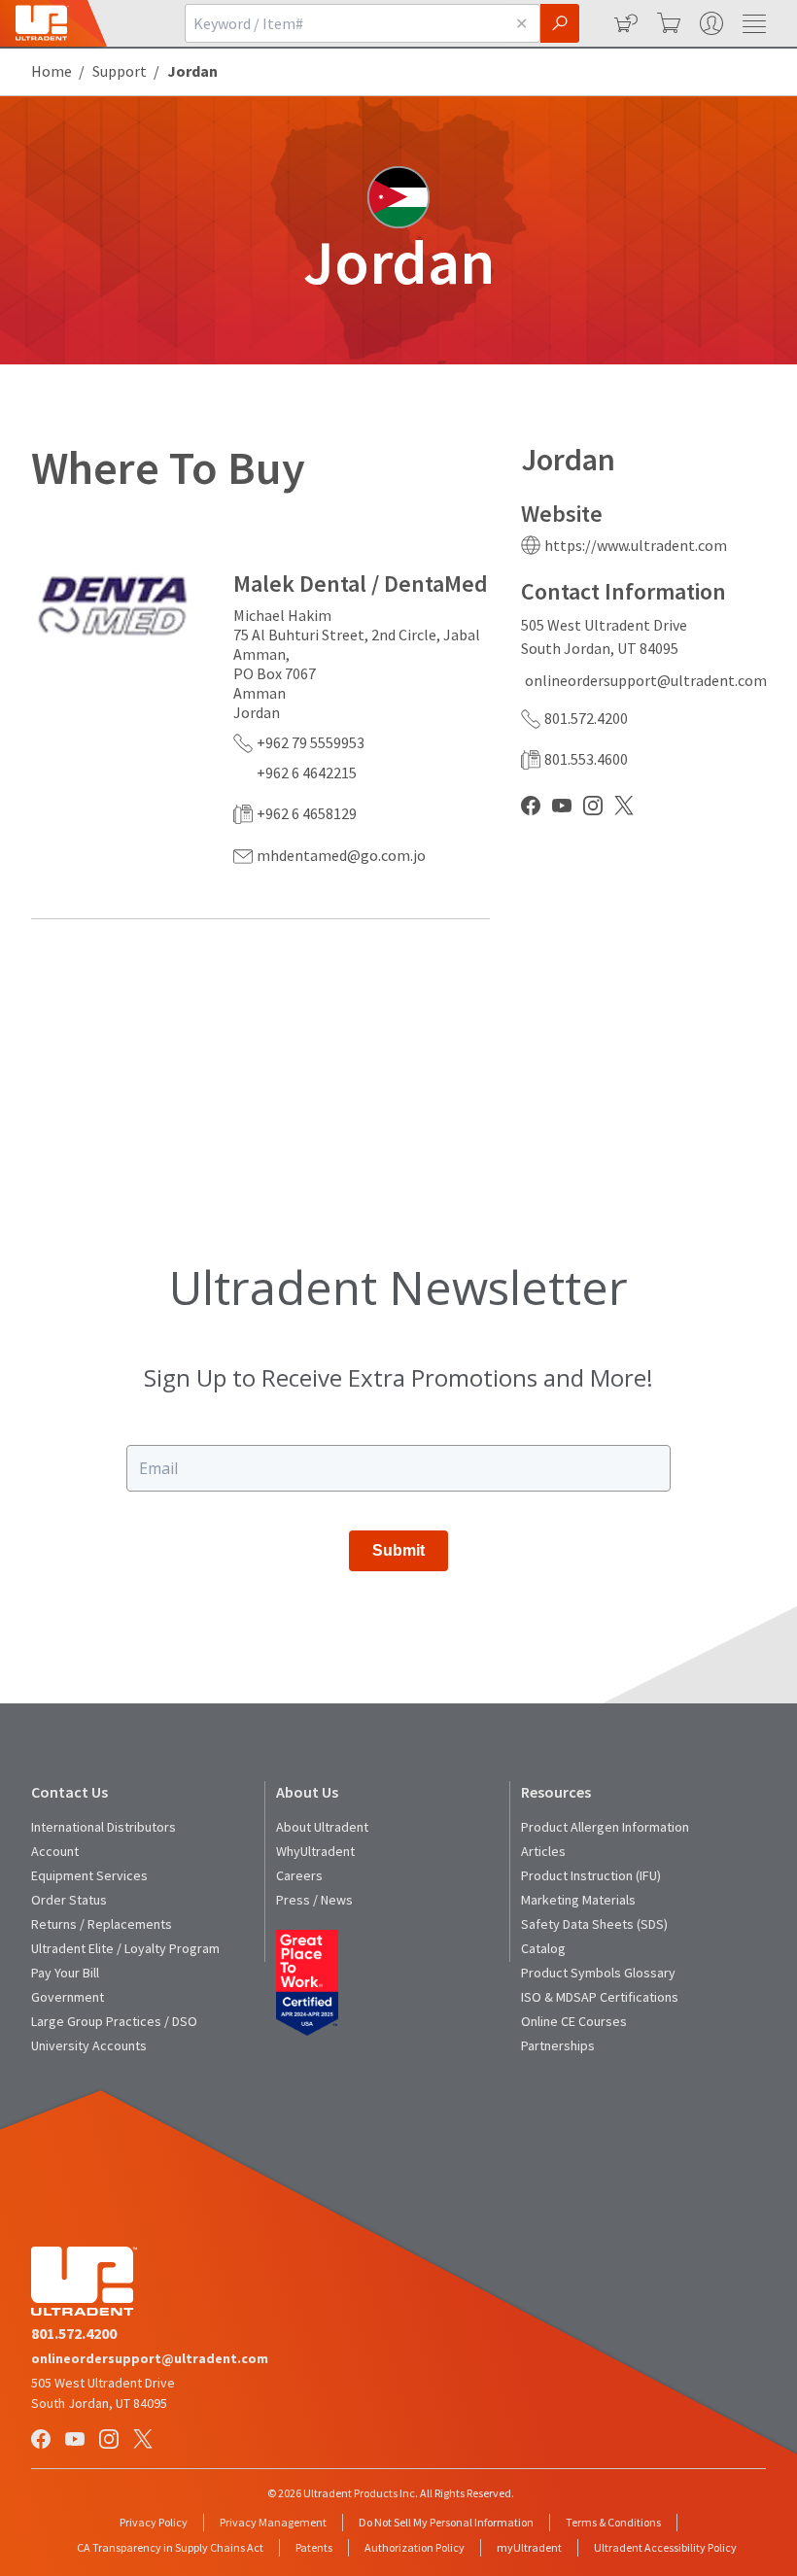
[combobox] (344, 23)
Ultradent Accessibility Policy (665, 2547)
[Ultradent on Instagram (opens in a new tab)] (111, 2440)
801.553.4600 (586, 759)
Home (52, 71)
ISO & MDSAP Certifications (600, 1997)
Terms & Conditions (613, 2522)
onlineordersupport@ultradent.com (646, 680)
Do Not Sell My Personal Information (446, 2522)
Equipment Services (89, 1875)
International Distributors (104, 1827)
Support (120, 71)
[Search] (560, 23)
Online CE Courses (574, 2021)
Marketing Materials (578, 1900)
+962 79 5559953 (311, 742)
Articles (543, 1851)
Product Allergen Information (605, 1827)
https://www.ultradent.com (636, 545)
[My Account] (710, 23)
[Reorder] (624, 23)
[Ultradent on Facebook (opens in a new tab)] (43, 2440)
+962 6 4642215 (307, 773)
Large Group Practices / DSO (114, 2021)
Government (68, 1997)
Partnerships (558, 2045)
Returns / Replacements (102, 1924)
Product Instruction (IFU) (591, 1875)
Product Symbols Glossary (598, 1973)
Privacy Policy (154, 2522)
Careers (299, 1875)
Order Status (69, 1900)
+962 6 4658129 (307, 813)
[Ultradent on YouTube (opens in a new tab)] (77, 2440)
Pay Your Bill (65, 1973)
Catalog (543, 1948)
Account (55, 1851)
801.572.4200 (586, 718)
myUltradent (529, 2547)
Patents (314, 2547)
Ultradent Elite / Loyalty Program (125, 1948)
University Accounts (89, 2045)
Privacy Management (273, 2522)
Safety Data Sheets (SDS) (594, 1924)
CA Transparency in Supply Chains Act (170, 2547)
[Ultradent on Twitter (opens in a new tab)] (145, 2440)
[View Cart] (667, 23)
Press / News (314, 1900)
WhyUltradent (315, 1851)
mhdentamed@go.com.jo (341, 855)
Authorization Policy (415, 2547)
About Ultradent (322, 1827)
